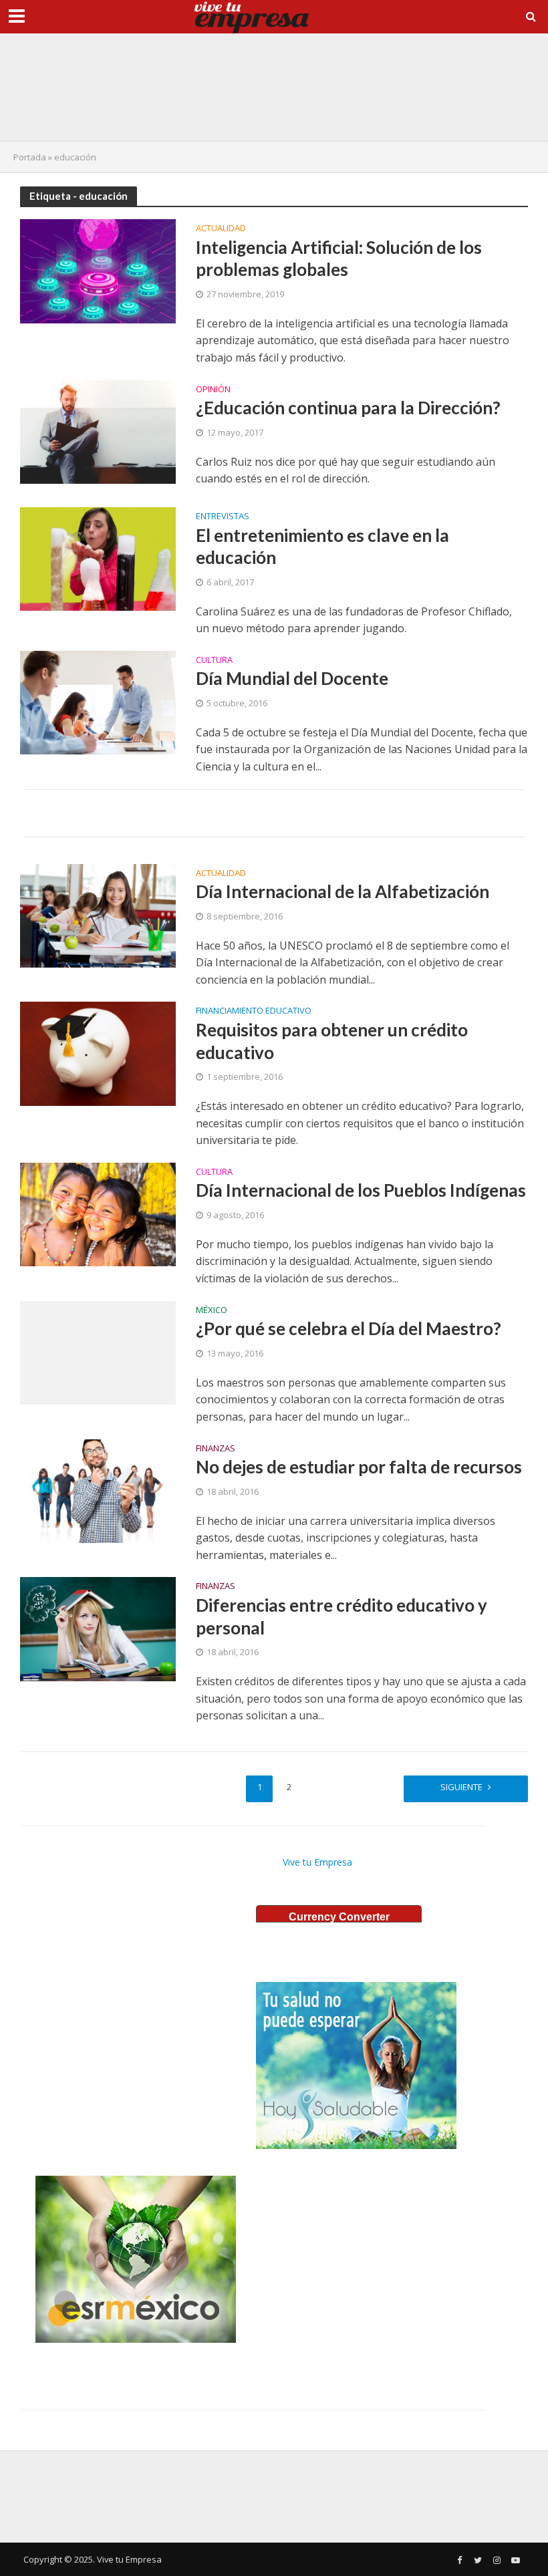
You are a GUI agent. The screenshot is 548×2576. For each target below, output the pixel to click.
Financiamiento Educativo (254, 1011)
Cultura (214, 661)
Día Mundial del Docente (292, 678)
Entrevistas (223, 517)
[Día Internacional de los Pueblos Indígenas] (98, 1213)
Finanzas (216, 1449)
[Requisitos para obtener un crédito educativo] (98, 1052)
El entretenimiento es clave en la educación (322, 547)
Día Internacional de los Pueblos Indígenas (361, 1190)
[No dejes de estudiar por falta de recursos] (98, 1489)
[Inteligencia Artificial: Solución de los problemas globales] (98, 270)
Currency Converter (339, 1917)
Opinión (213, 390)
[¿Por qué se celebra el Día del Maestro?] (98, 1352)
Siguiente (461, 1787)
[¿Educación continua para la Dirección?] (98, 431)
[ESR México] (136, 2259)
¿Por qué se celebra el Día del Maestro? (349, 1328)
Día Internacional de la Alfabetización (342, 891)
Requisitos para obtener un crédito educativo (332, 1041)
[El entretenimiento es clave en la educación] (98, 558)
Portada (30, 157)
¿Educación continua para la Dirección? (348, 408)
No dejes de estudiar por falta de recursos (359, 1467)
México (212, 1311)
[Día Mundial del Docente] (98, 702)
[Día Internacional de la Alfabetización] (98, 915)
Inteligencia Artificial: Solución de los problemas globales (339, 259)
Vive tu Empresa (317, 1862)
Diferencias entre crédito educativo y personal (341, 1616)
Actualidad (221, 229)
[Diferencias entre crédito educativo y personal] (98, 1628)
